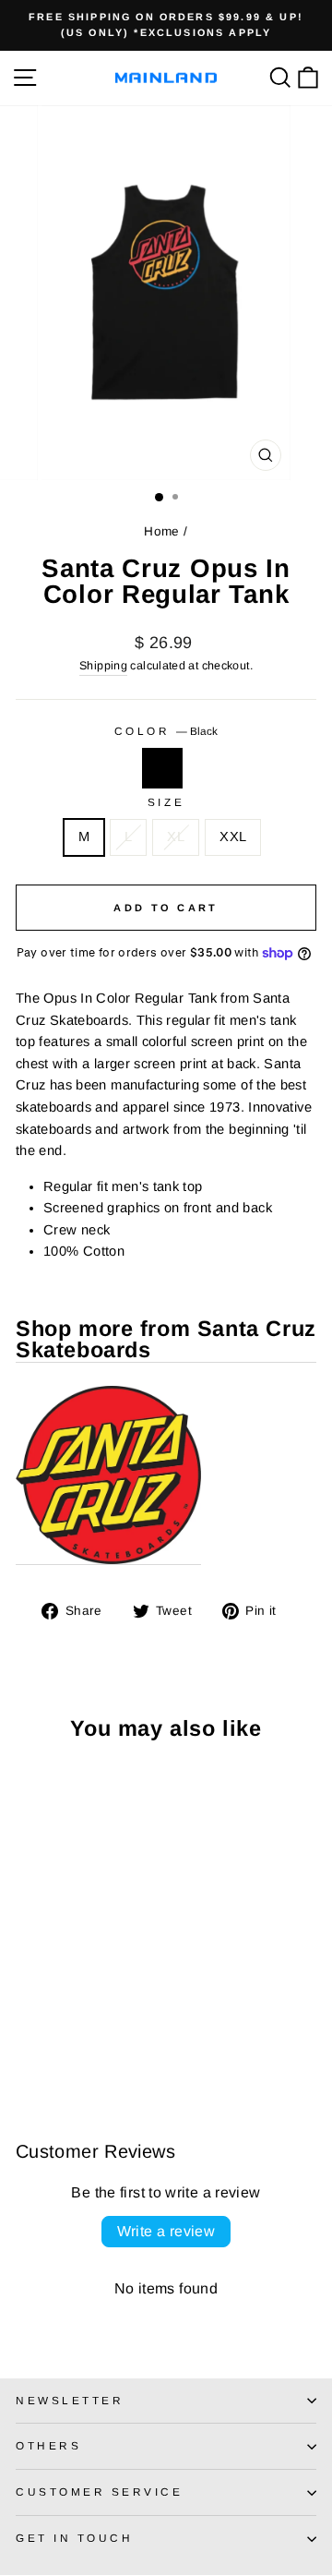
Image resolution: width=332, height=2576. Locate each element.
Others (48, 2445)
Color (166, 731)
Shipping (103, 666)
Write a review (166, 2231)
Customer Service (100, 2492)
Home (161, 531)
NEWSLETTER (70, 2400)
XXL (233, 837)
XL (176, 837)
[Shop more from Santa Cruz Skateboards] (108, 1475)
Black (162, 768)
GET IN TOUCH (74, 2538)
